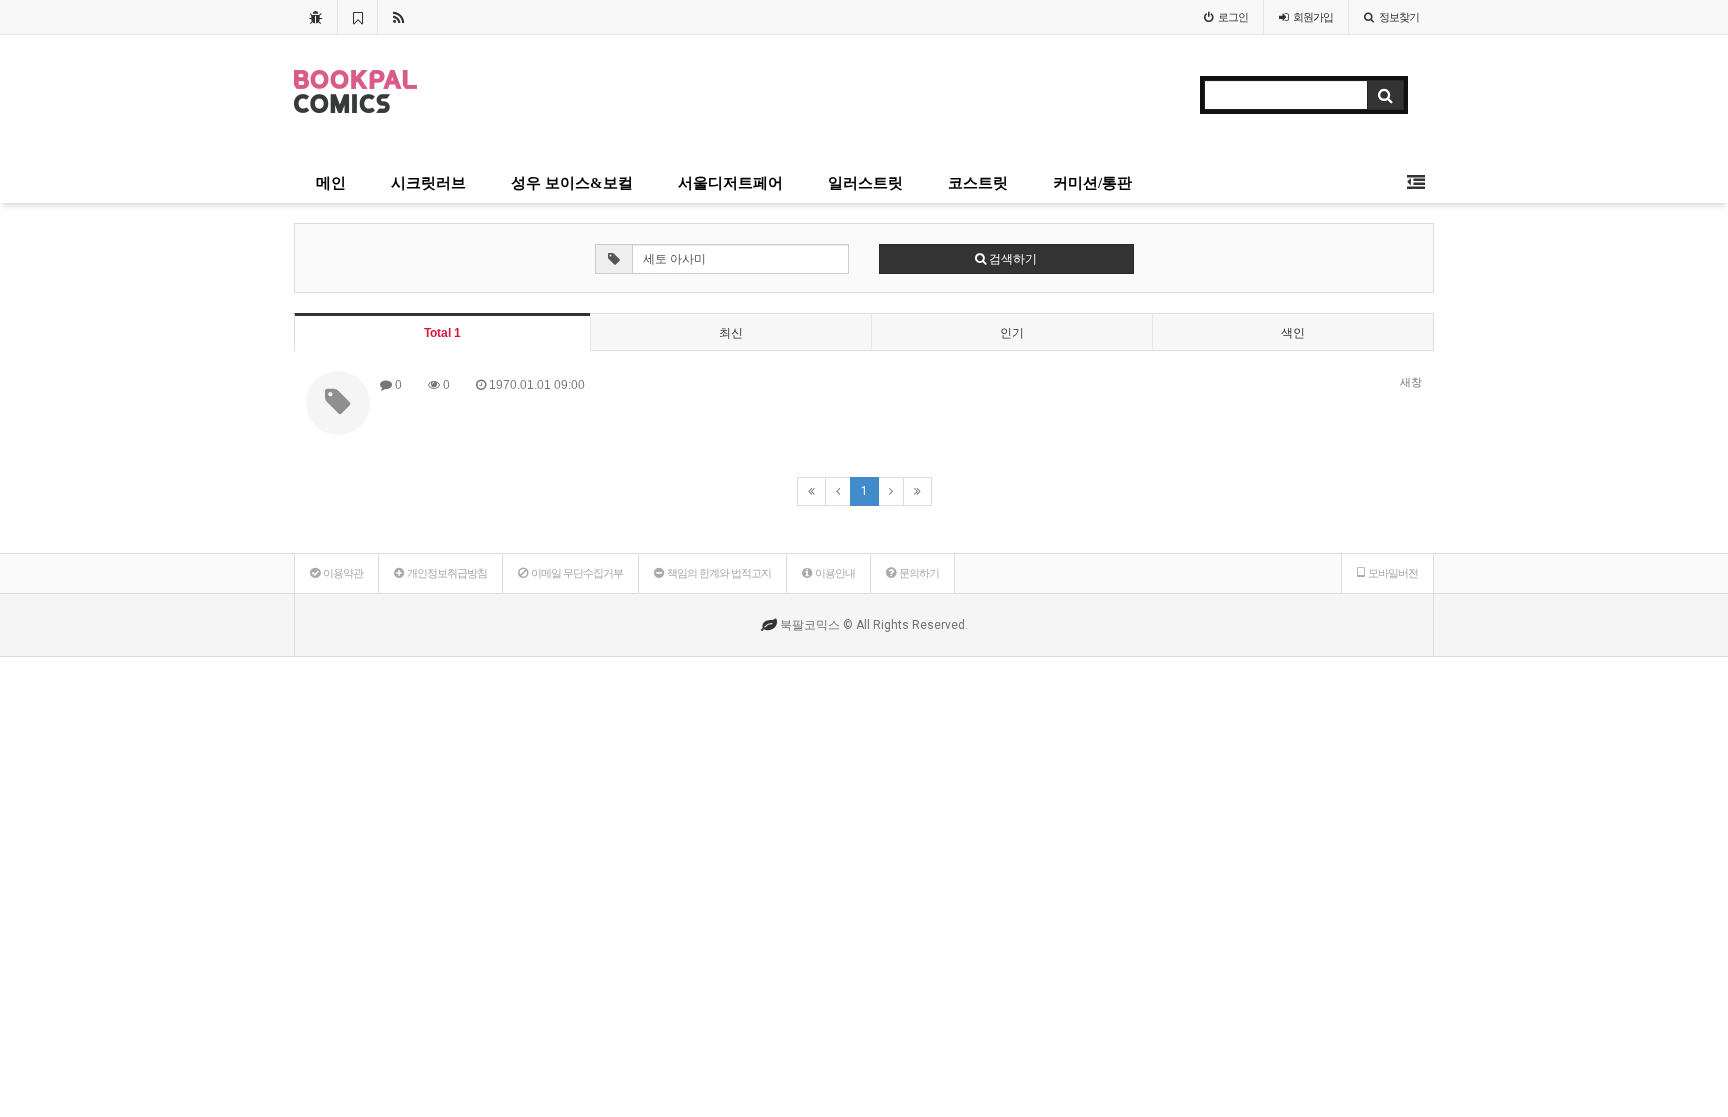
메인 (331, 183)
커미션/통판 (1092, 183)
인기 (1012, 333)
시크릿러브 (428, 183)
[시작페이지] (315, 17)
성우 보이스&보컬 (572, 183)
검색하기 (1011, 259)
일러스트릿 (865, 183)
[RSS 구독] (398, 17)
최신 (731, 333)
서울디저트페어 (730, 183)
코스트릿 (978, 183)
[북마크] (357, 17)
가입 (1313, 17)
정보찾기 (1399, 17)
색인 (1293, 333)
